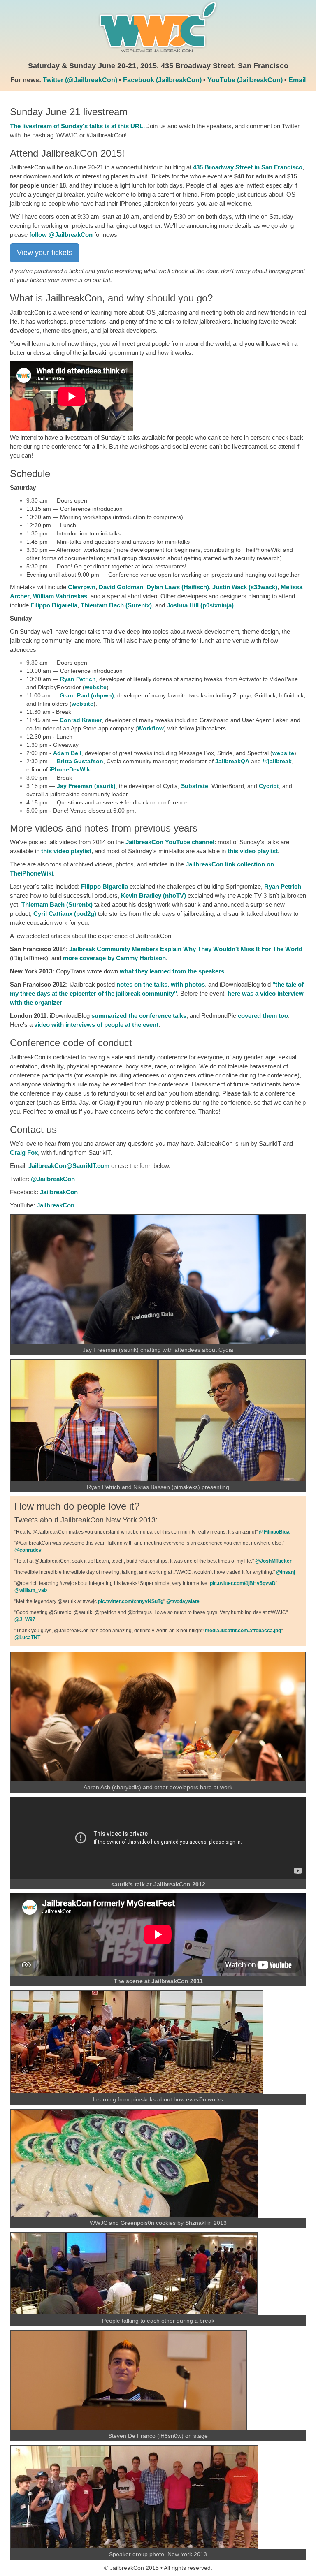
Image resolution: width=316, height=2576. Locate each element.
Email (297, 80)
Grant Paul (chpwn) (87, 695)
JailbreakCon (59, 1192)
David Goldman (121, 587)
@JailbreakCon (53, 1179)
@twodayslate (183, 1601)
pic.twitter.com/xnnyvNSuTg (131, 1601)
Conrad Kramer (81, 720)
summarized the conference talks (139, 1016)
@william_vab (31, 1590)
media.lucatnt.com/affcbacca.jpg (243, 1631)
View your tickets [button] (45, 253)
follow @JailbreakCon (61, 235)
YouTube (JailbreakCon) (245, 80)
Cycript (269, 786)
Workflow (151, 728)
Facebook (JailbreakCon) (162, 80)
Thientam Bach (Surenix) (116, 605)
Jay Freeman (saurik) (86, 786)
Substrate (195, 786)
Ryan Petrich (78, 679)
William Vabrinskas (60, 596)
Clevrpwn (82, 587)
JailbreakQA (232, 761)
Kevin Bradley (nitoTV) (153, 895)
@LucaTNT (27, 1638)
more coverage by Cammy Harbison (114, 958)
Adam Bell (67, 753)
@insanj (286, 1572)
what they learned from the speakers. (173, 971)
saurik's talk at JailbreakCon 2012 (158, 1884)
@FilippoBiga (274, 1532)
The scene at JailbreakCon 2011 (158, 1981)
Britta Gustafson (80, 761)
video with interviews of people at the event (96, 1025)
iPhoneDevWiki (71, 769)
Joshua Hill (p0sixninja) (200, 605)
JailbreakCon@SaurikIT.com (69, 1166)
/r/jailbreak (277, 761)
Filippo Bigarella (54, 605)
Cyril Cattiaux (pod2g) (65, 914)
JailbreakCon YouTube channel (170, 842)
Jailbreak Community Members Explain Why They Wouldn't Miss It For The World (186, 949)
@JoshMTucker (273, 1561)
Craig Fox (24, 1152)
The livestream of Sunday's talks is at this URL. (77, 126)
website (96, 687)
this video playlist (66, 851)
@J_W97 (25, 1619)
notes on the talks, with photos (161, 984)
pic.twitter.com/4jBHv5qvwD (243, 1583)
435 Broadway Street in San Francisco (248, 167)
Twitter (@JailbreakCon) (80, 80)
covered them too (263, 1016)
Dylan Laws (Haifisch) (178, 587)
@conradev (28, 1550)
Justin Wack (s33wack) (245, 587)
